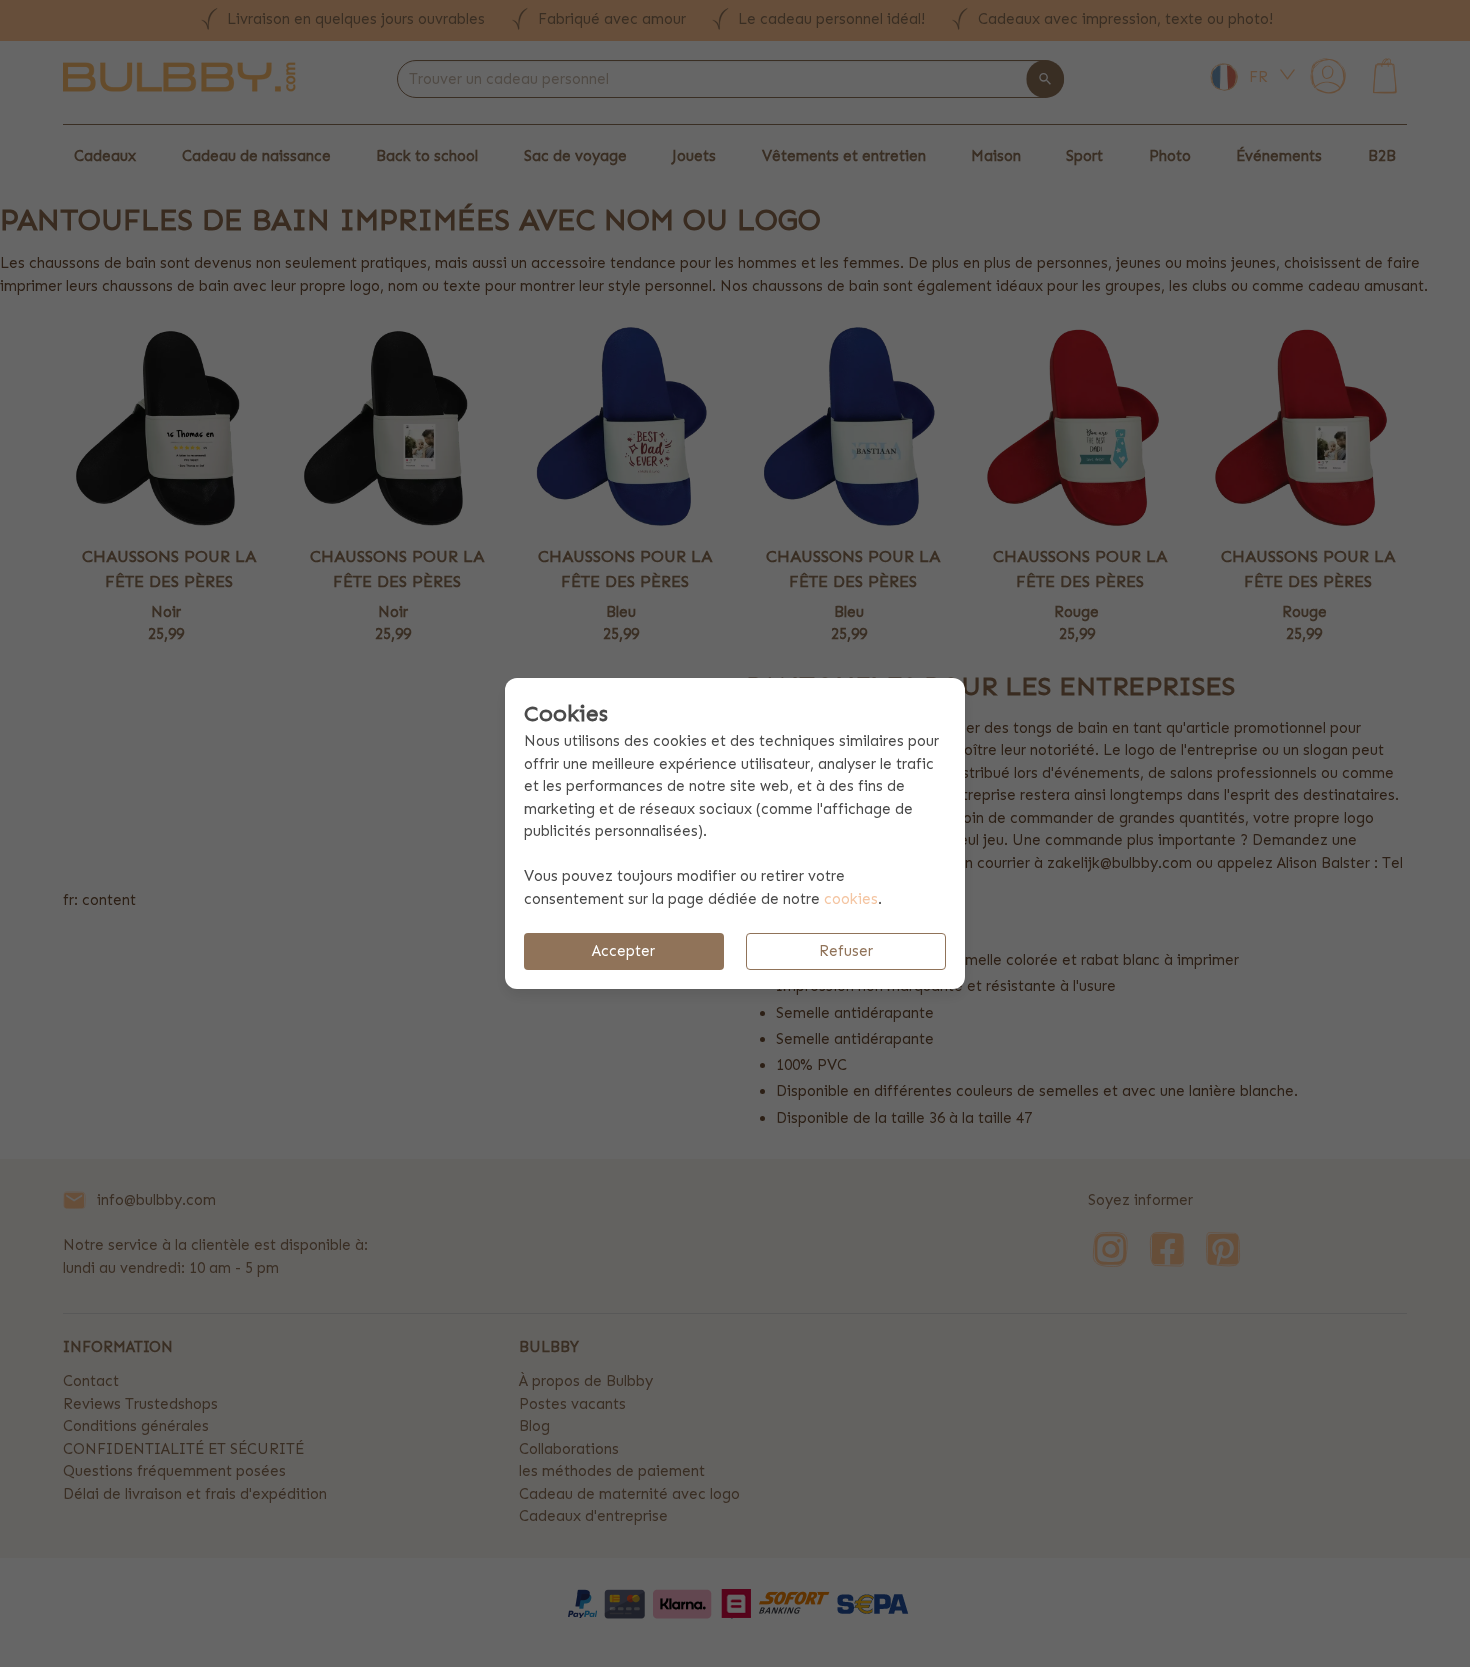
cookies (851, 899)
